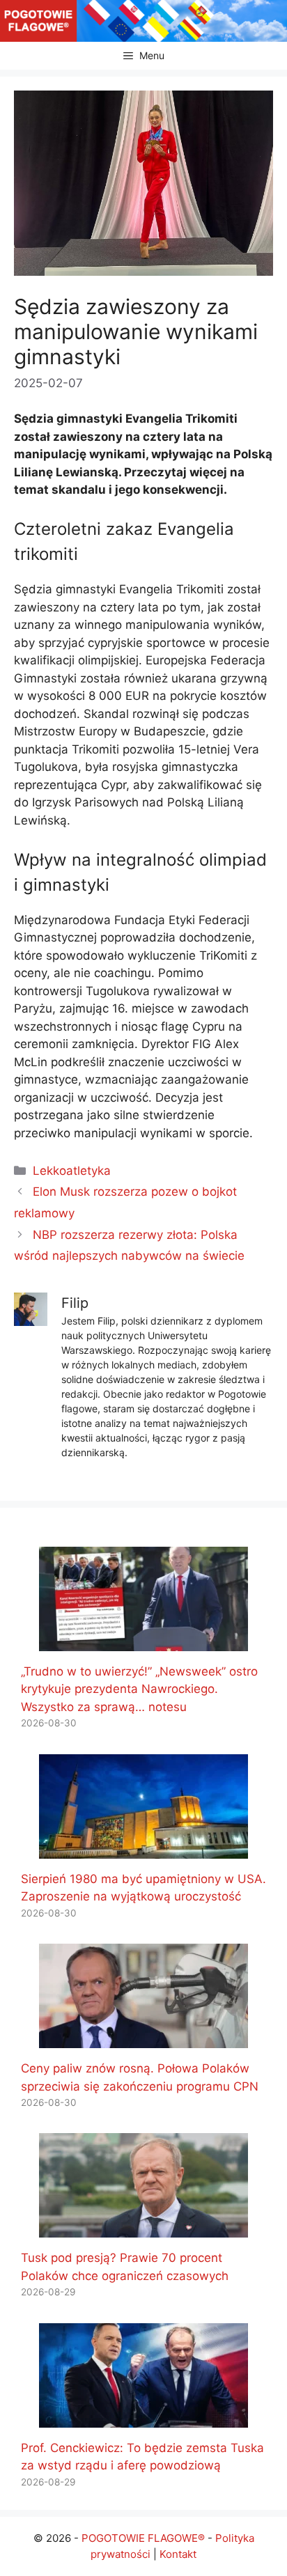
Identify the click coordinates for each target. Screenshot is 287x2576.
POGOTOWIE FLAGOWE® (143, 2538)
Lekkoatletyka (72, 1171)
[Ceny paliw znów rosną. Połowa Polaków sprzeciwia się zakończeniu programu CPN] (143, 2039)
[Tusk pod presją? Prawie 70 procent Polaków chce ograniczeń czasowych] (143, 2228)
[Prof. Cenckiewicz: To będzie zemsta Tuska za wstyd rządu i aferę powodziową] (143, 2418)
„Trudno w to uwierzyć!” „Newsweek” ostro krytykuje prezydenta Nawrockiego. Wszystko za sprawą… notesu (139, 1689)
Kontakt (178, 2554)
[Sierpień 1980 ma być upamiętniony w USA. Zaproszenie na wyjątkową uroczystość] (143, 1849)
